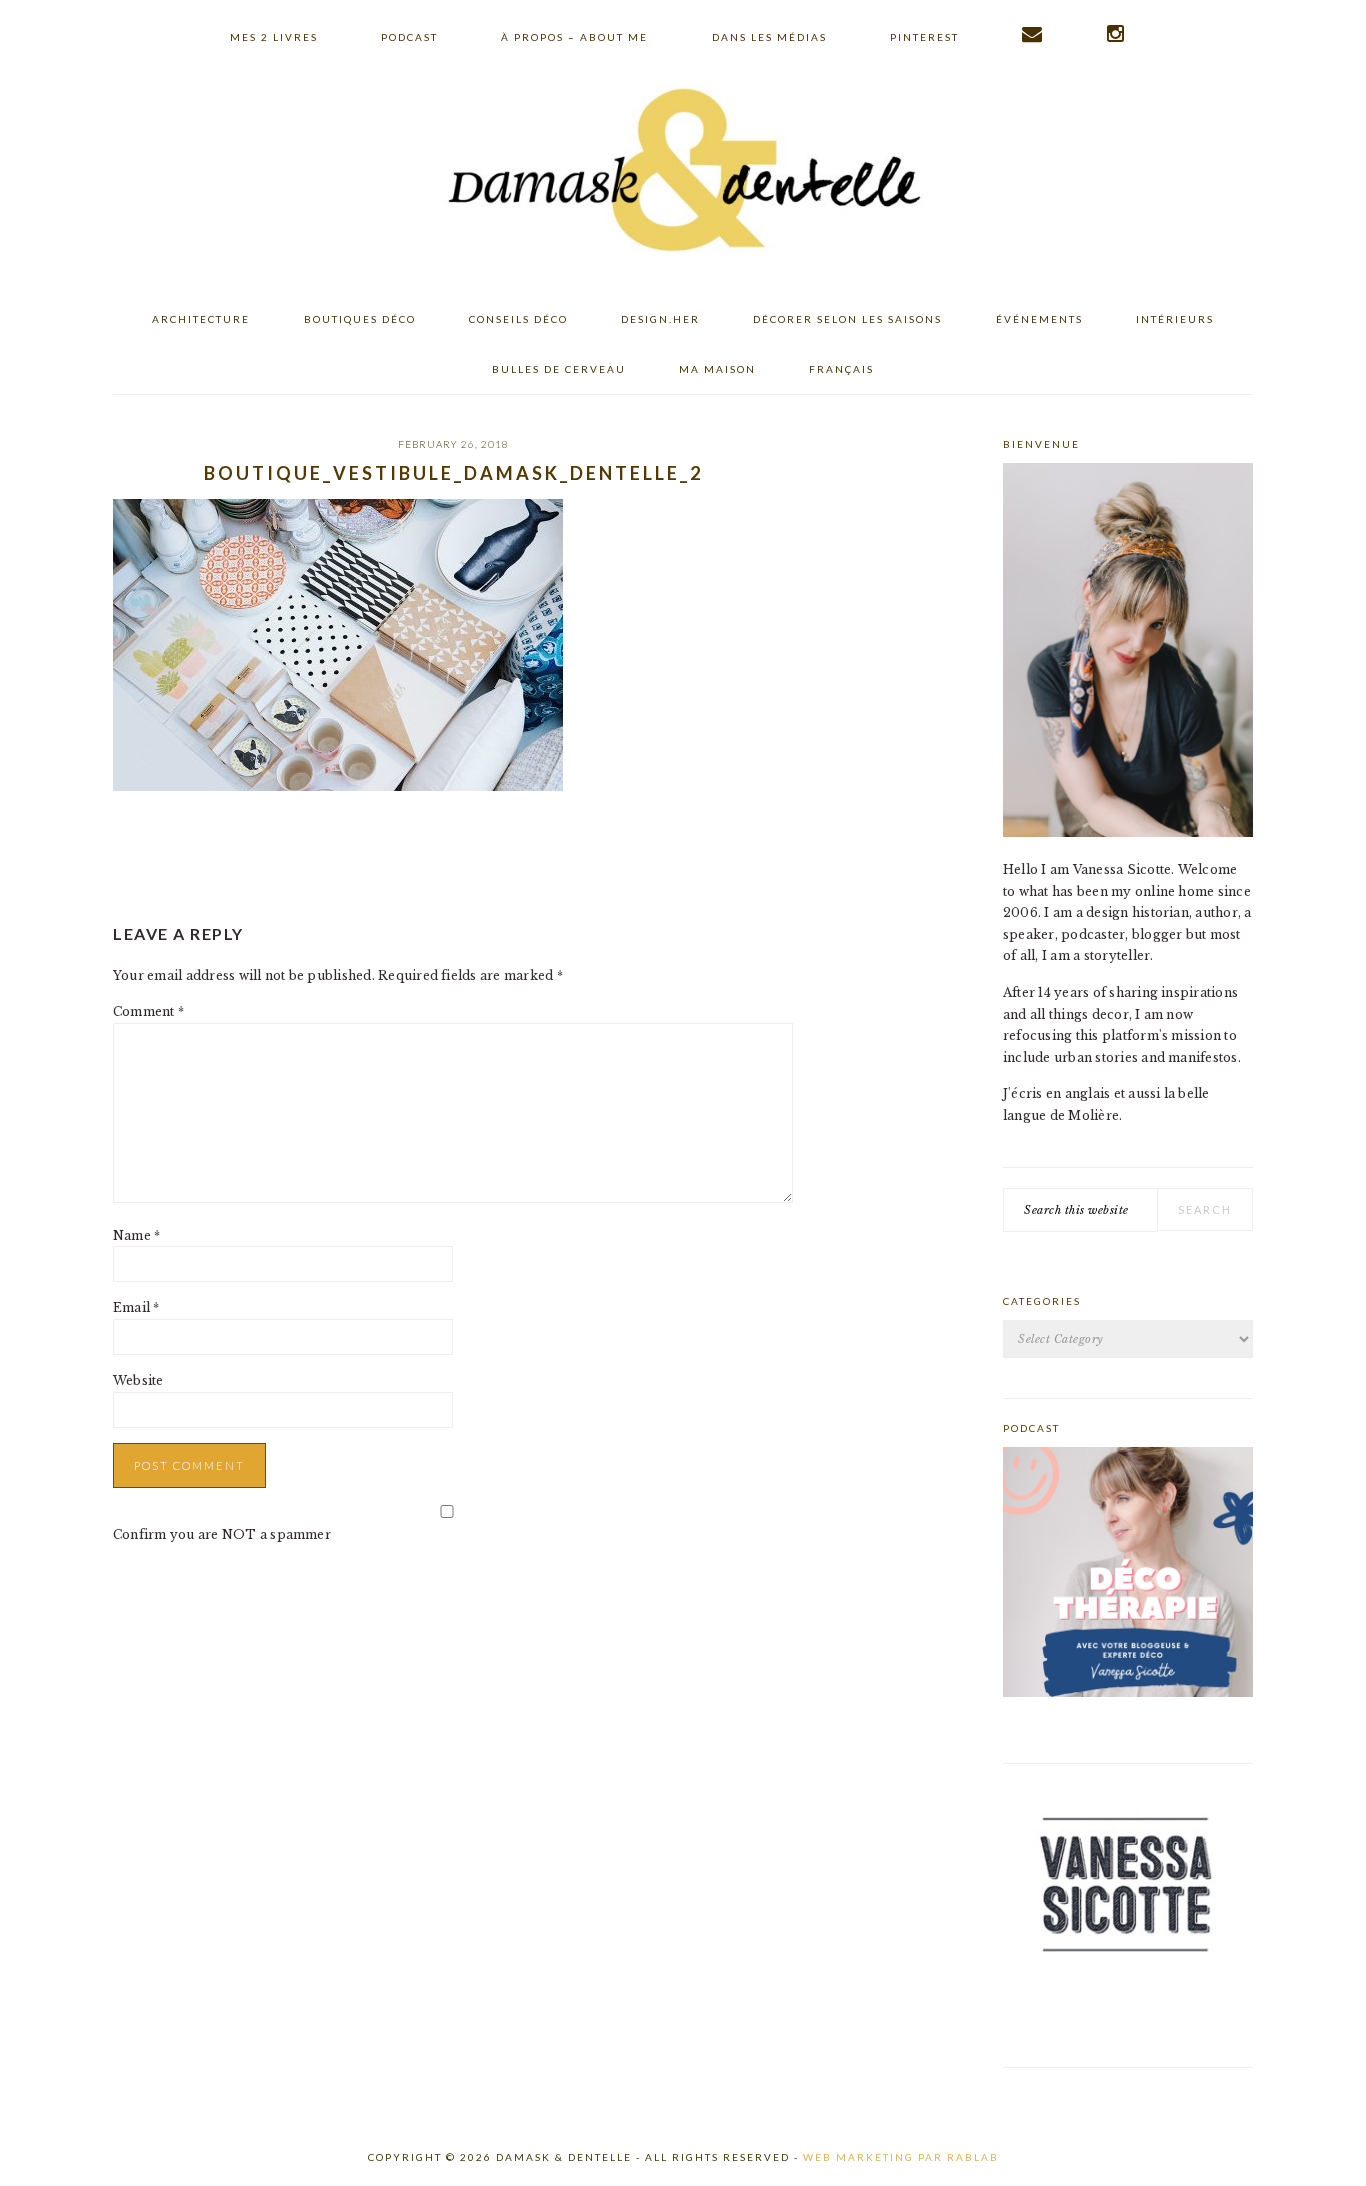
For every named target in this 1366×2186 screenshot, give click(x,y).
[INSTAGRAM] (1116, 34)
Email (136, 1307)
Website (138, 1380)
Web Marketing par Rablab (901, 2157)
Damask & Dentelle (683, 173)
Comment (148, 1011)
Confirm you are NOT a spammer (222, 1534)
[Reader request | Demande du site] (1033, 34)
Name (136, 1235)
